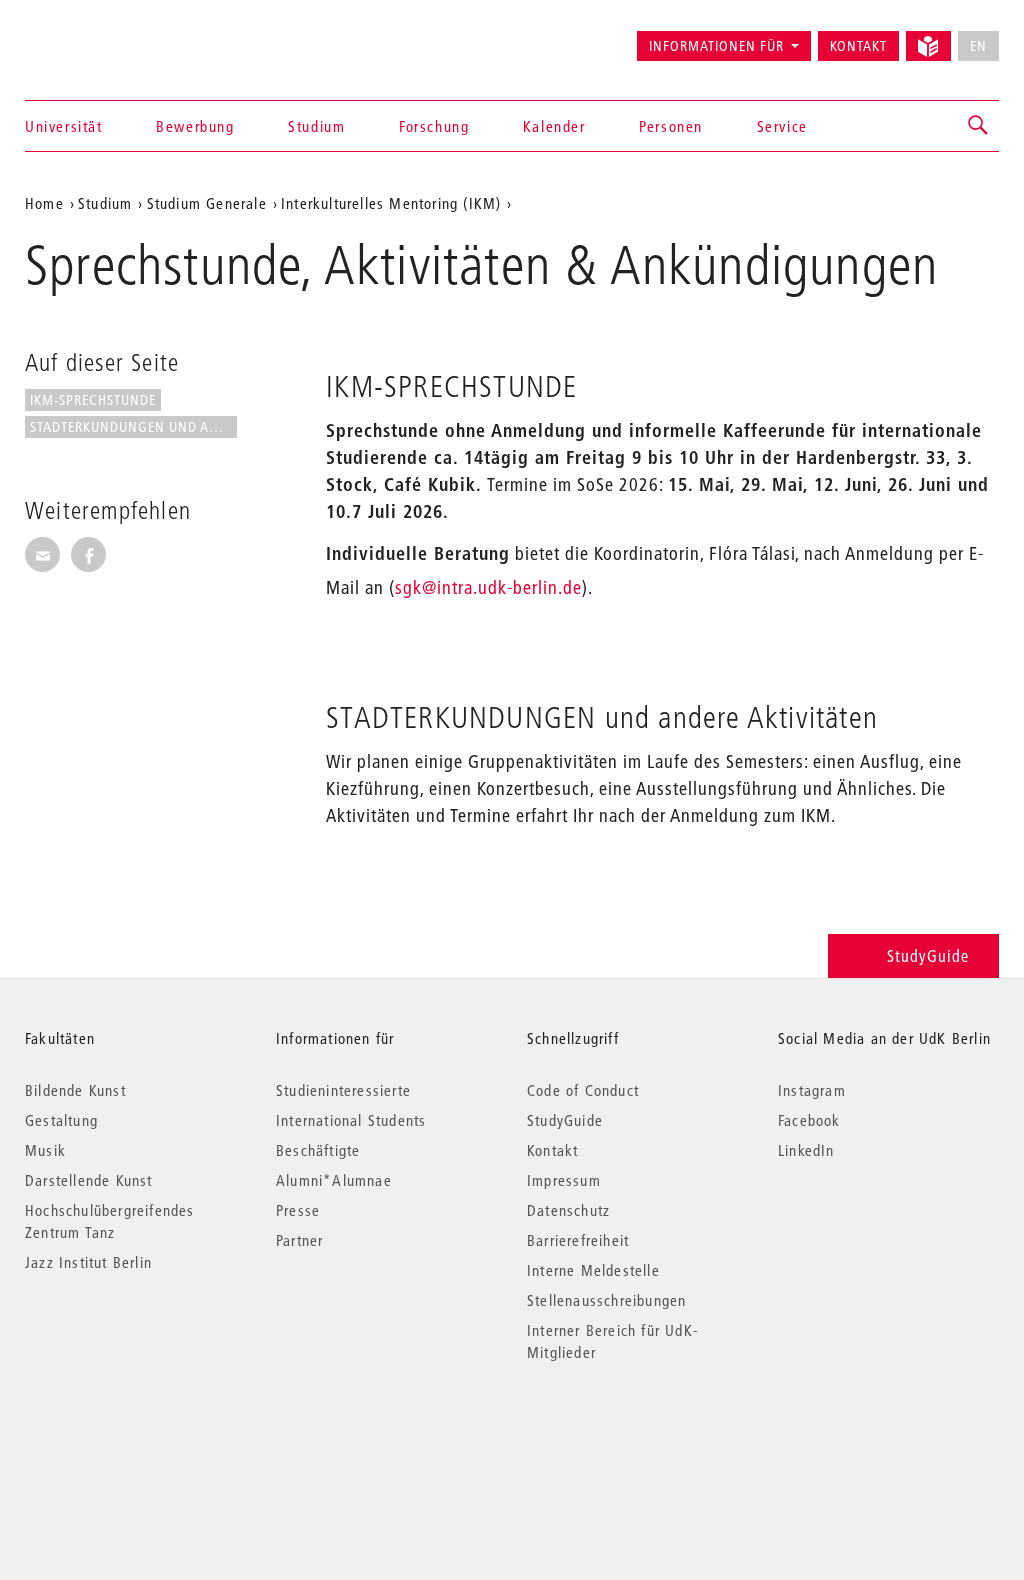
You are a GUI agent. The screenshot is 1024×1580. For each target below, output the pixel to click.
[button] (979, 126)
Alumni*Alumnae (334, 1180)
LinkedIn (806, 1150)
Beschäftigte (318, 1150)
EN (978, 46)
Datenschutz (568, 1210)
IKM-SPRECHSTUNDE (93, 400)
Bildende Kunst (75, 1090)
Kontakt (858, 46)
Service (782, 126)
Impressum (564, 1180)
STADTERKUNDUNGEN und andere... (133, 427)
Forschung (434, 126)
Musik (45, 1150)
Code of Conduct (583, 1090)
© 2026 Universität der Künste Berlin (129, 1436)
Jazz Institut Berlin (88, 1262)
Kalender (554, 126)
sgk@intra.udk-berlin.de (488, 587)
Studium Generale (207, 203)
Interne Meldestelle (593, 1270)
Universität (64, 126)
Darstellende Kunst (89, 1180)
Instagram (812, 1090)
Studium (316, 126)
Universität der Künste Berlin (103, 37)
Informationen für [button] (716, 46)
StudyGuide (928, 955)
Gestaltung (61, 1120)
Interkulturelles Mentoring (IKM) (391, 203)
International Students (351, 1120)
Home (44, 203)
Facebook (809, 1120)
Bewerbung (195, 126)
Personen (671, 126)
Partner (299, 1240)
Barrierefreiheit (578, 1240)
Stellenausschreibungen (606, 1300)
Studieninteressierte (343, 1090)
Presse (298, 1210)
